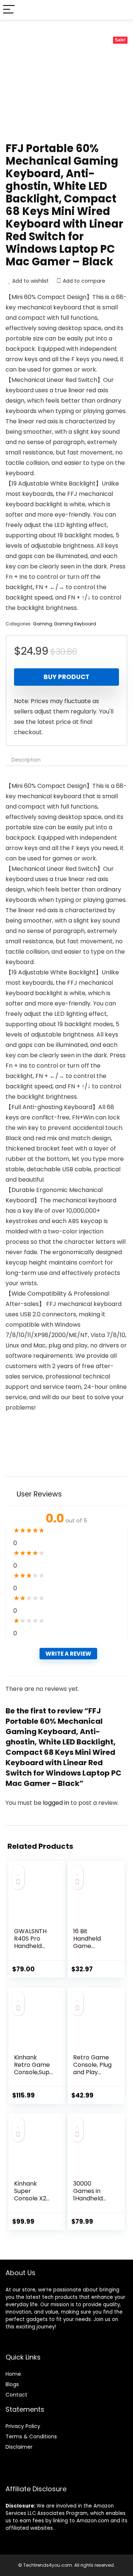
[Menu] (9, 10)
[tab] (66, 760)
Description (26, 760)
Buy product (66, 677)
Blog (11, 2384)
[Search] (122, 10)
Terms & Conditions (31, 2436)
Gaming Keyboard (75, 624)
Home (13, 2374)
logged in (57, 1803)
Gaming (42, 624)
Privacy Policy (23, 2426)
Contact (16, 2395)
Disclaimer (19, 2447)
